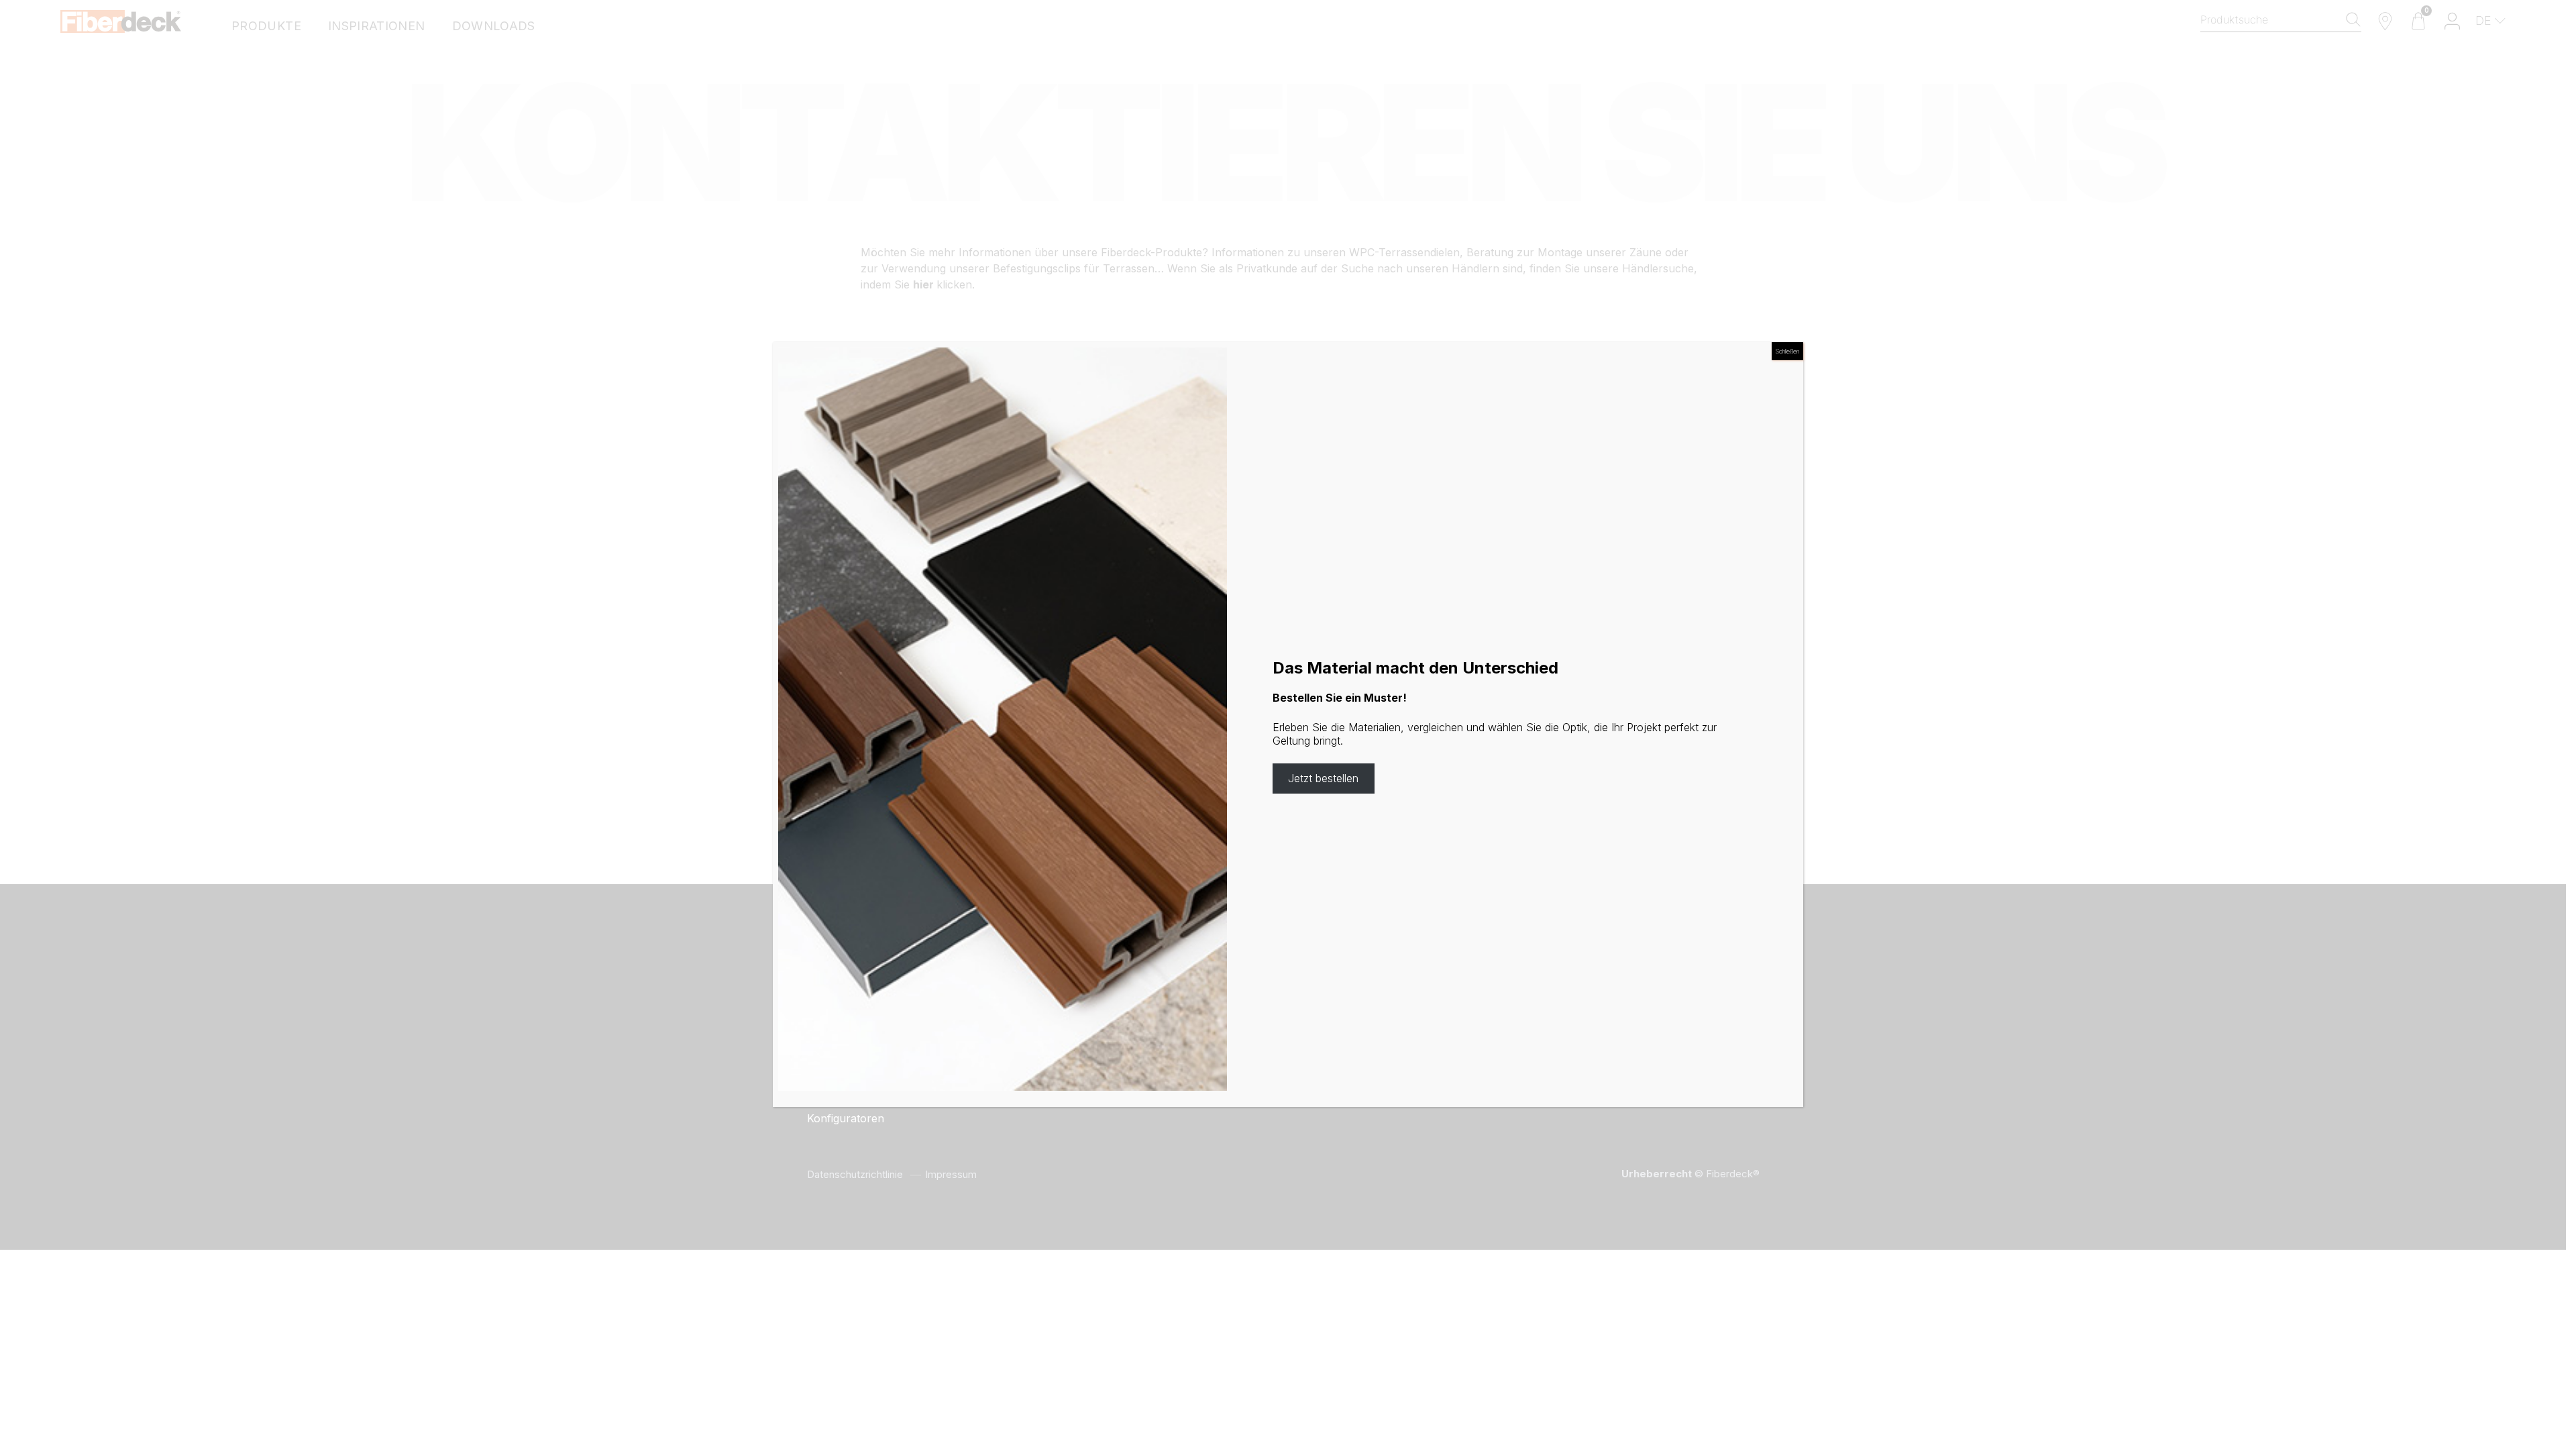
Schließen (1787, 351)
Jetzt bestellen (1323, 778)
